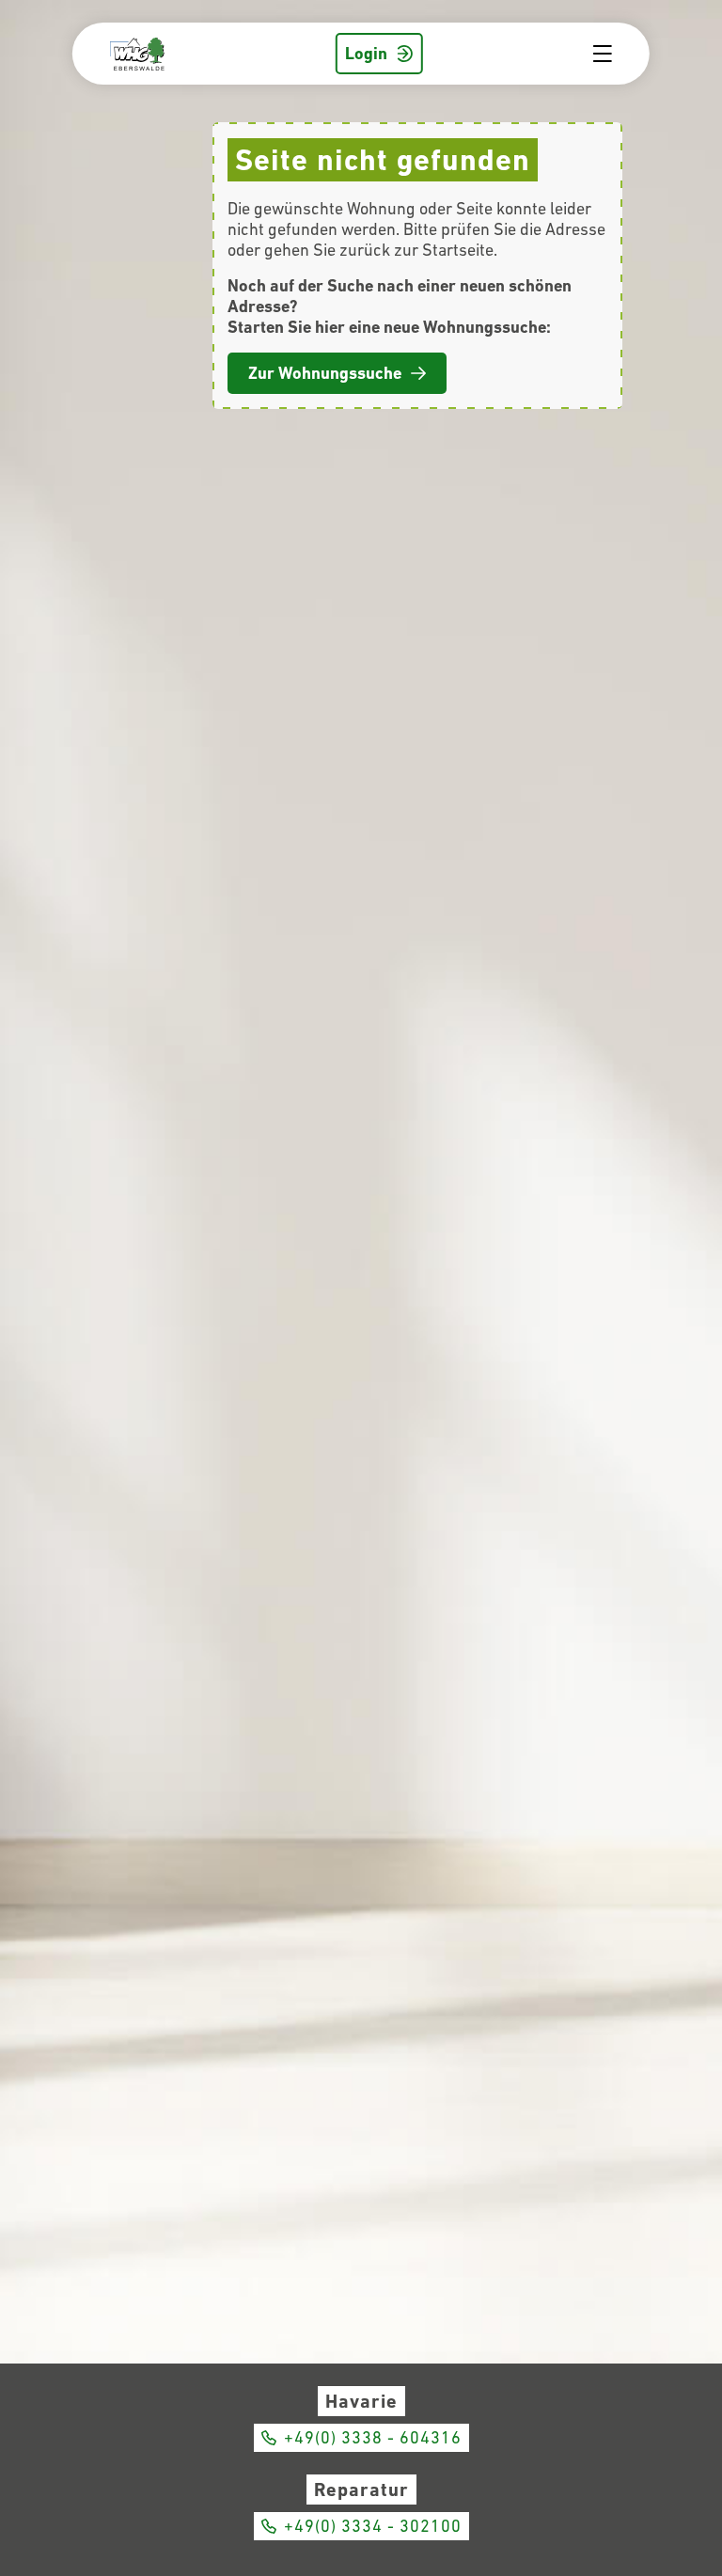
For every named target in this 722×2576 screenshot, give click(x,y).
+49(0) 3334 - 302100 (373, 2526)
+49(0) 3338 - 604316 (373, 2437)
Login (366, 53)
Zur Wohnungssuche (325, 373)
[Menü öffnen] (610, 54)
